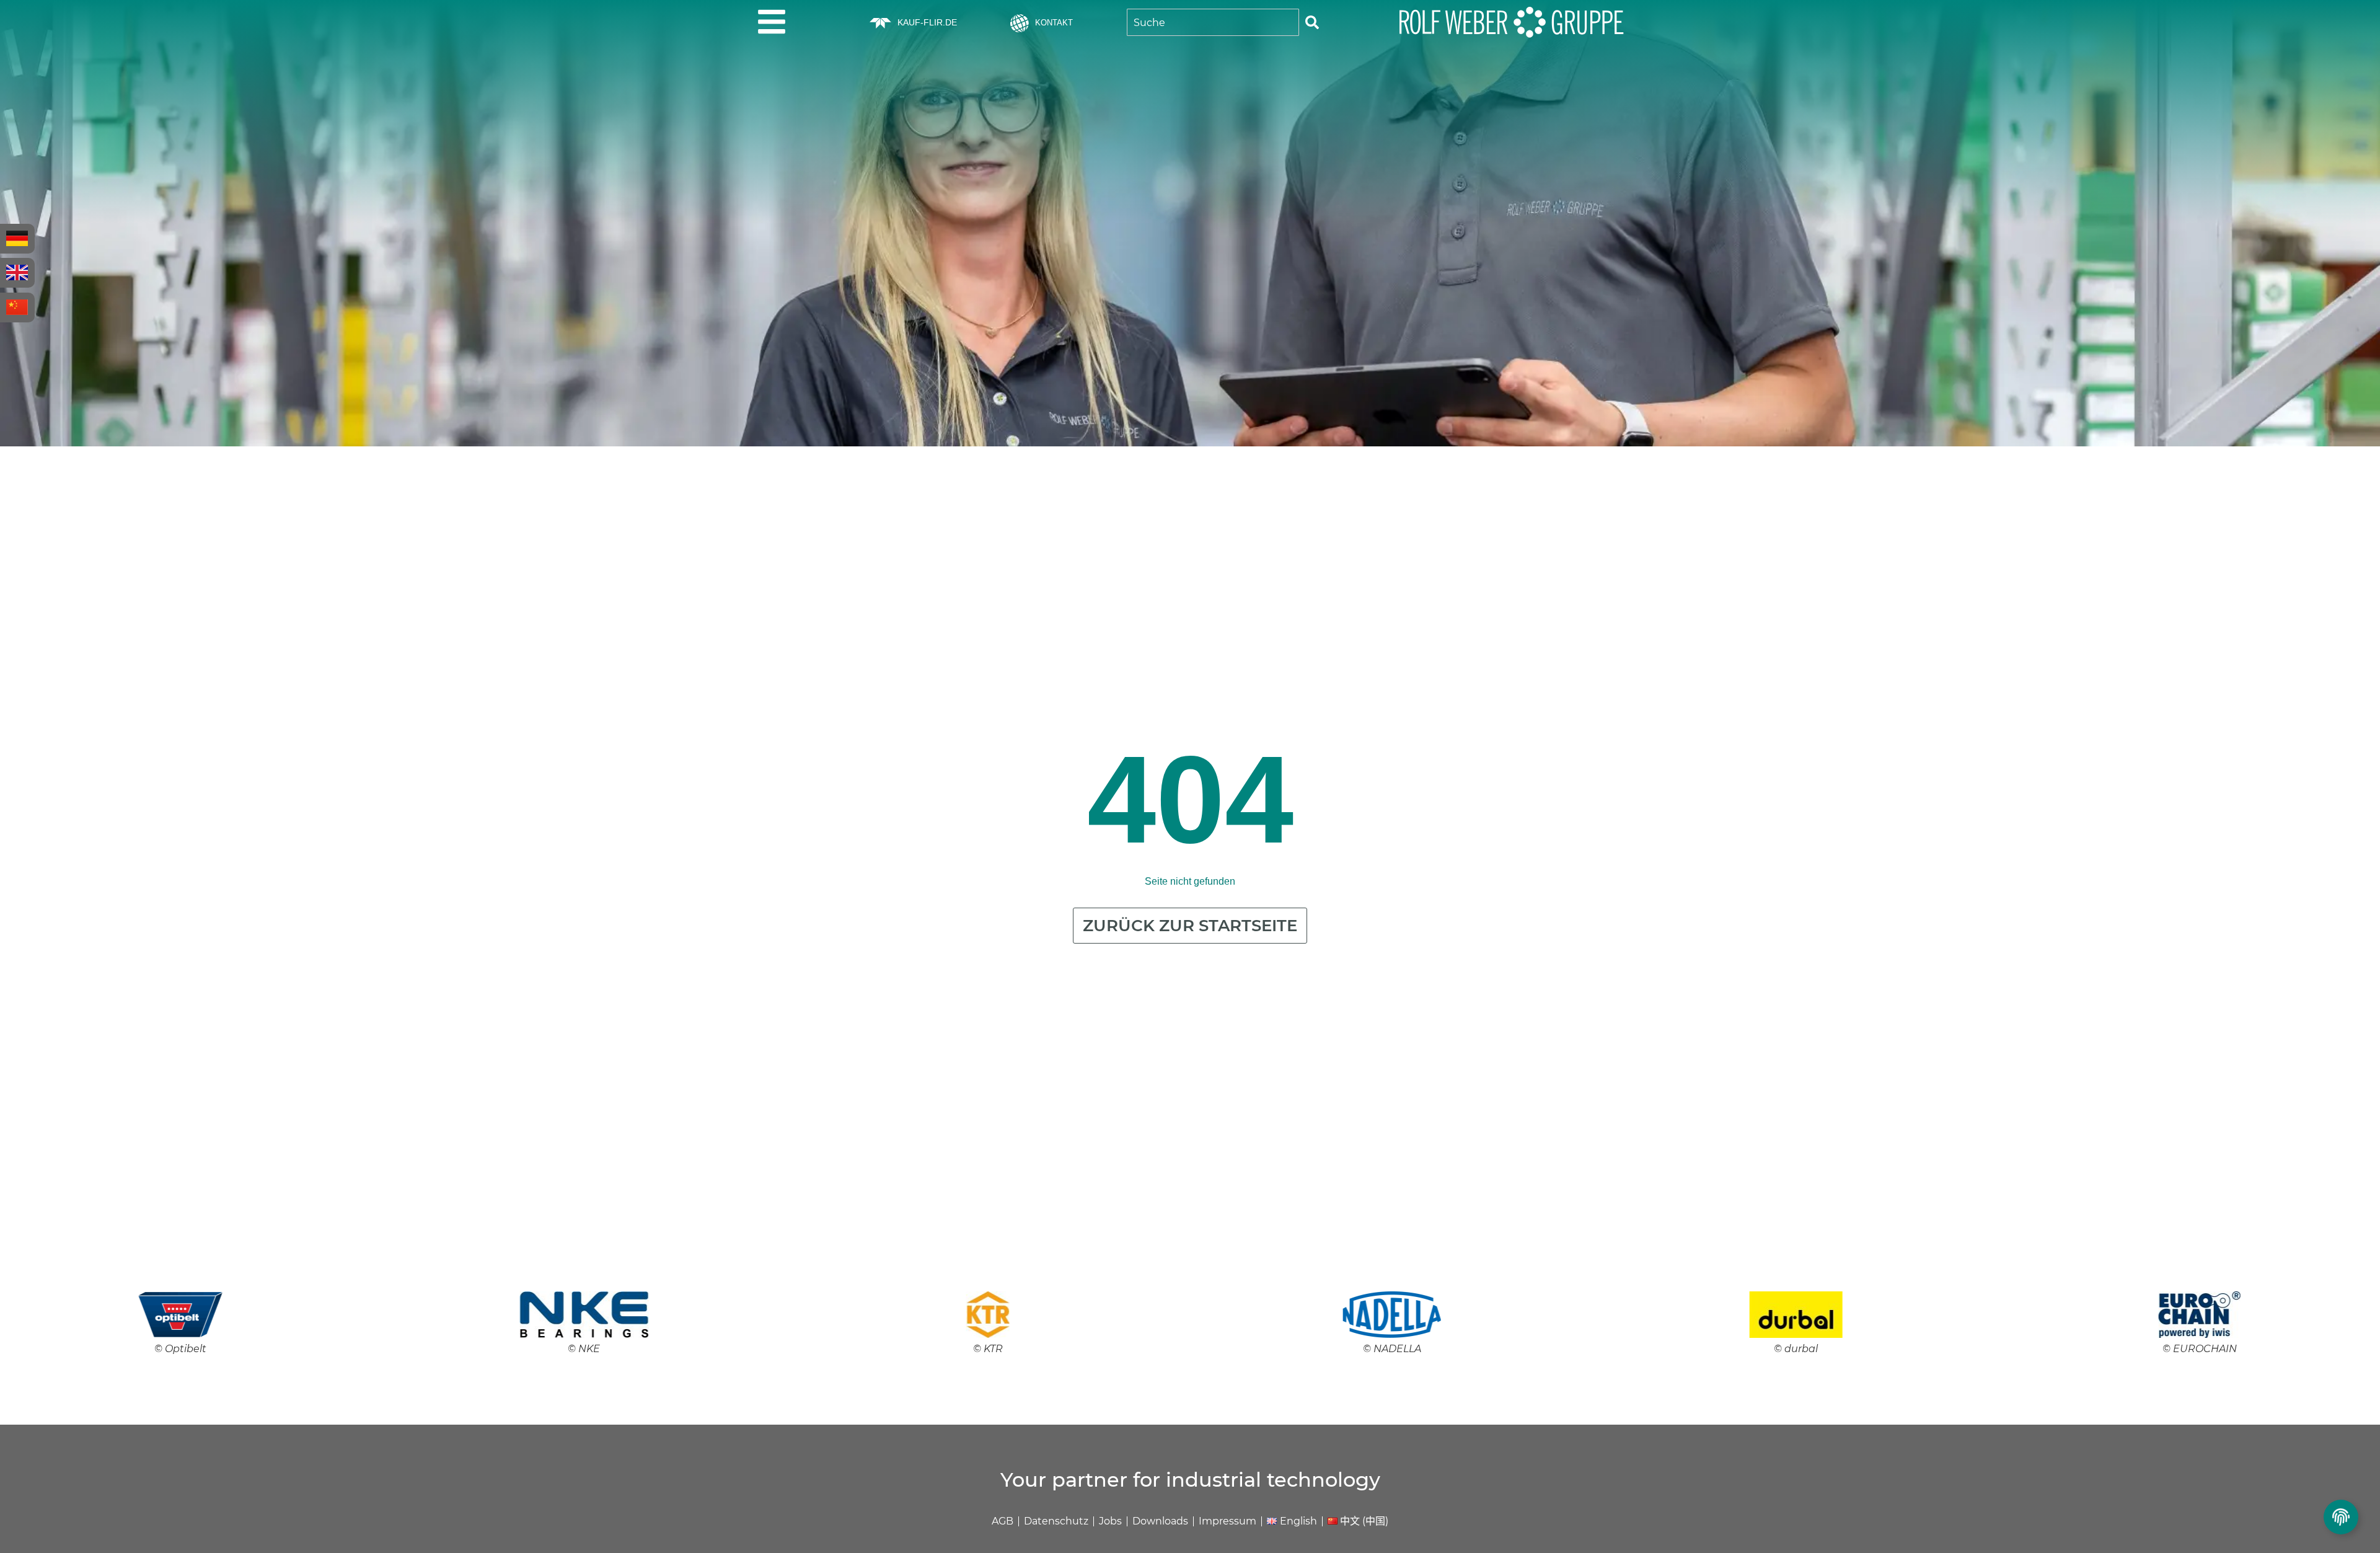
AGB (1003, 1521)
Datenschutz (1056, 1521)
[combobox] (1213, 22)
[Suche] (1312, 22)
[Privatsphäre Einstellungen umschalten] (2341, 1517)
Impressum (1227, 1521)
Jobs (1110, 1521)
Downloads (1160, 1521)
